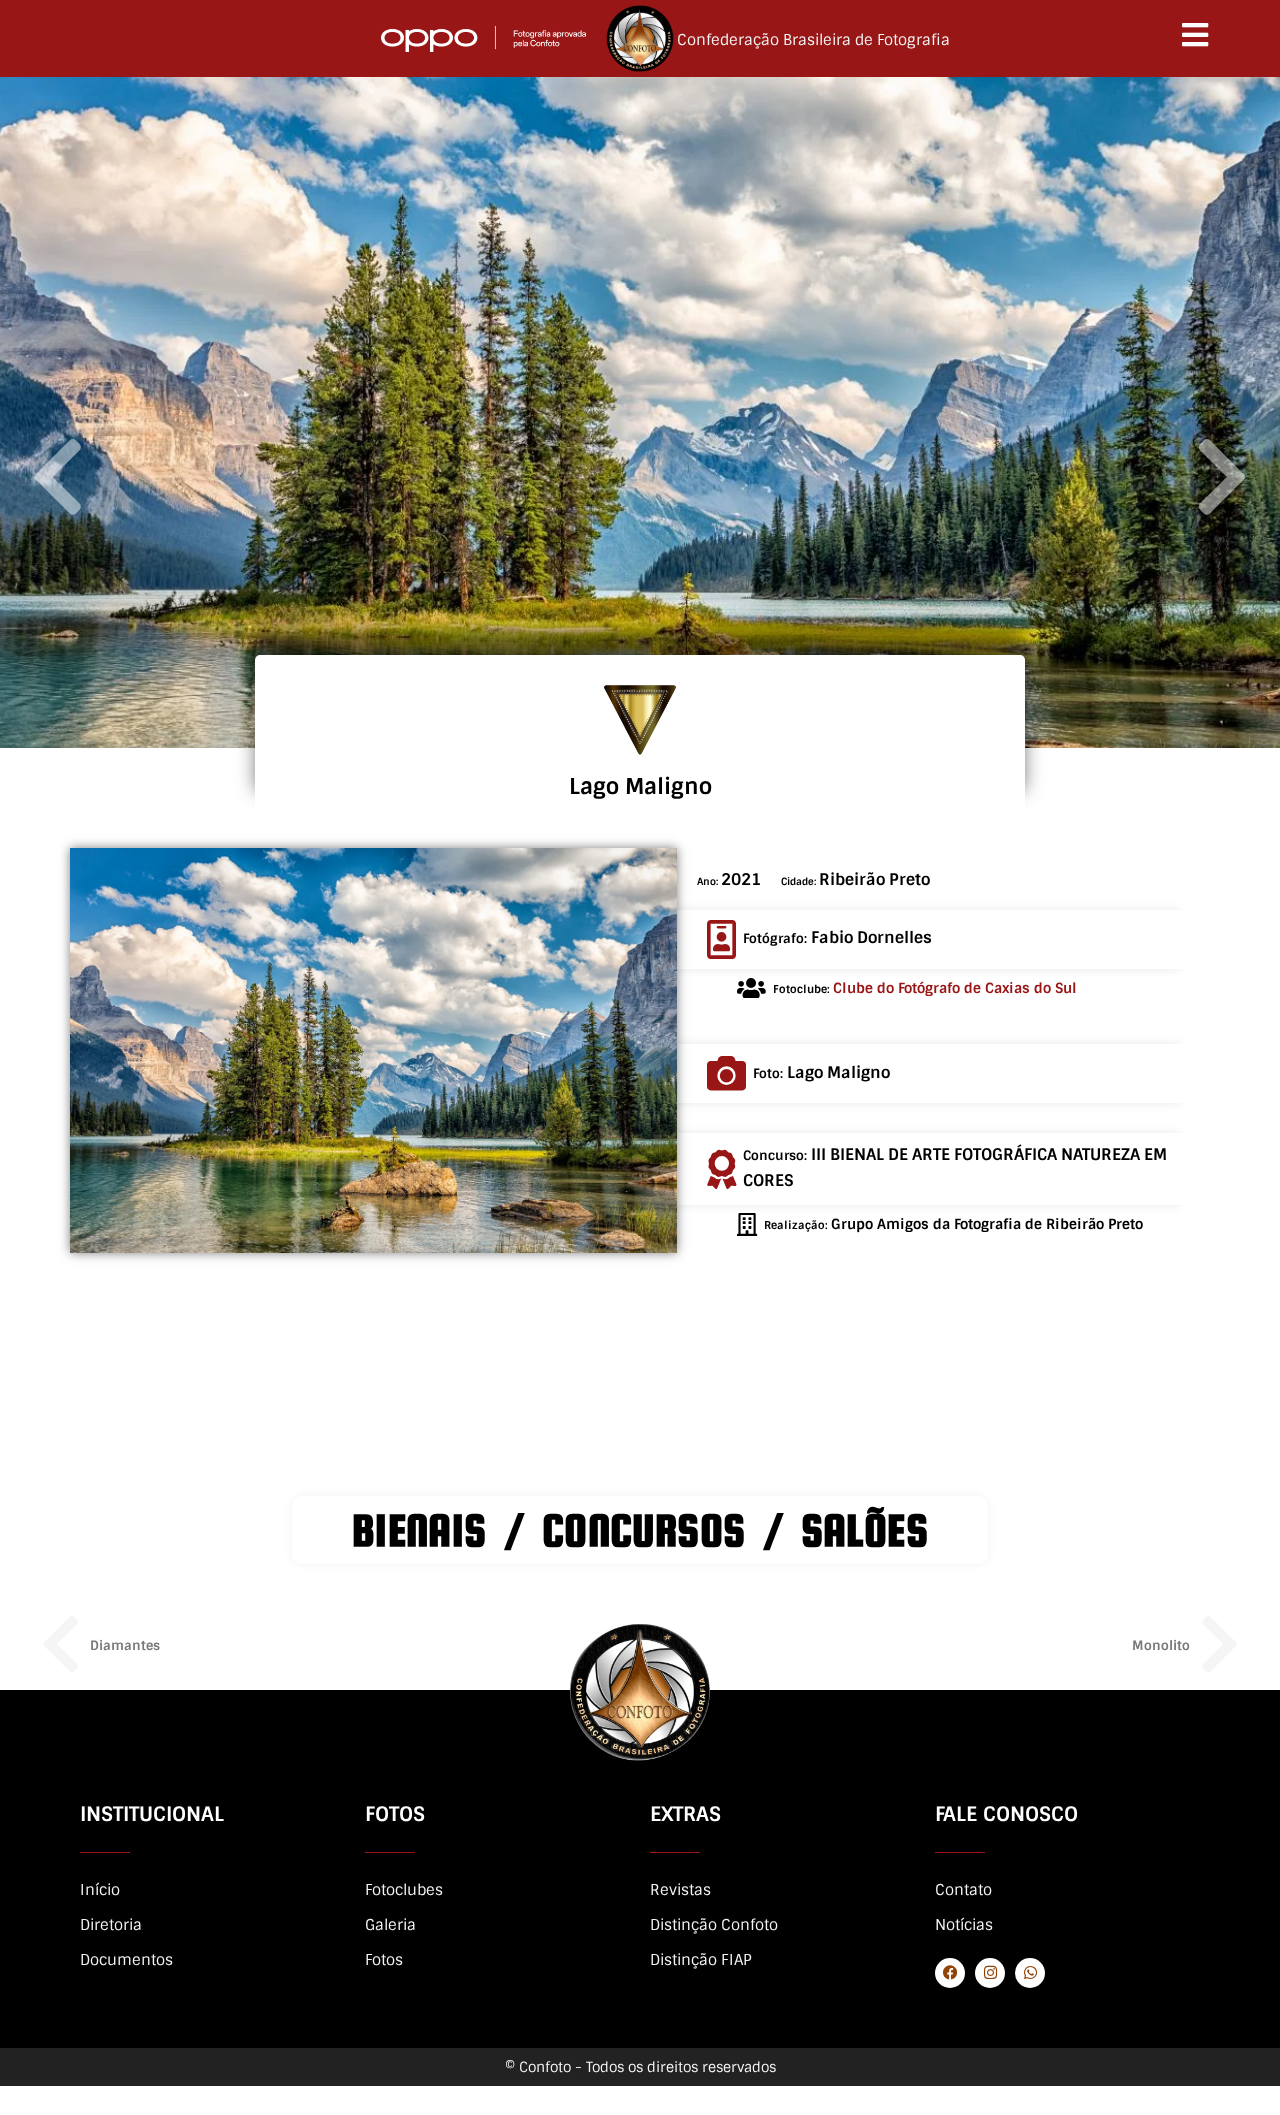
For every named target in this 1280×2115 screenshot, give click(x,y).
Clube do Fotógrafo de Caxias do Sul (955, 988)
